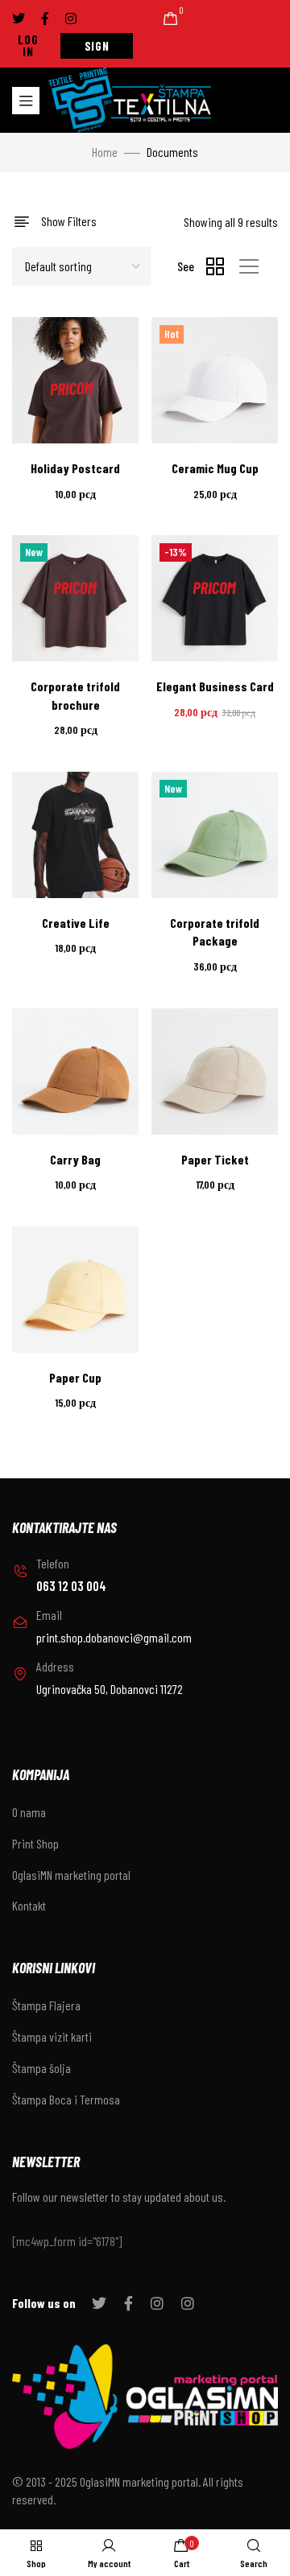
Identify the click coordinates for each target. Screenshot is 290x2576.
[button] (28, 46)
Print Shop (35, 1843)
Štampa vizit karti (52, 2036)
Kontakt (29, 1905)
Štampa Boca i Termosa (66, 2099)
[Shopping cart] (171, 19)
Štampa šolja (41, 2068)
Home (105, 152)
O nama (29, 1812)
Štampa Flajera (46, 2005)
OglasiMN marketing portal (71, 1875)
